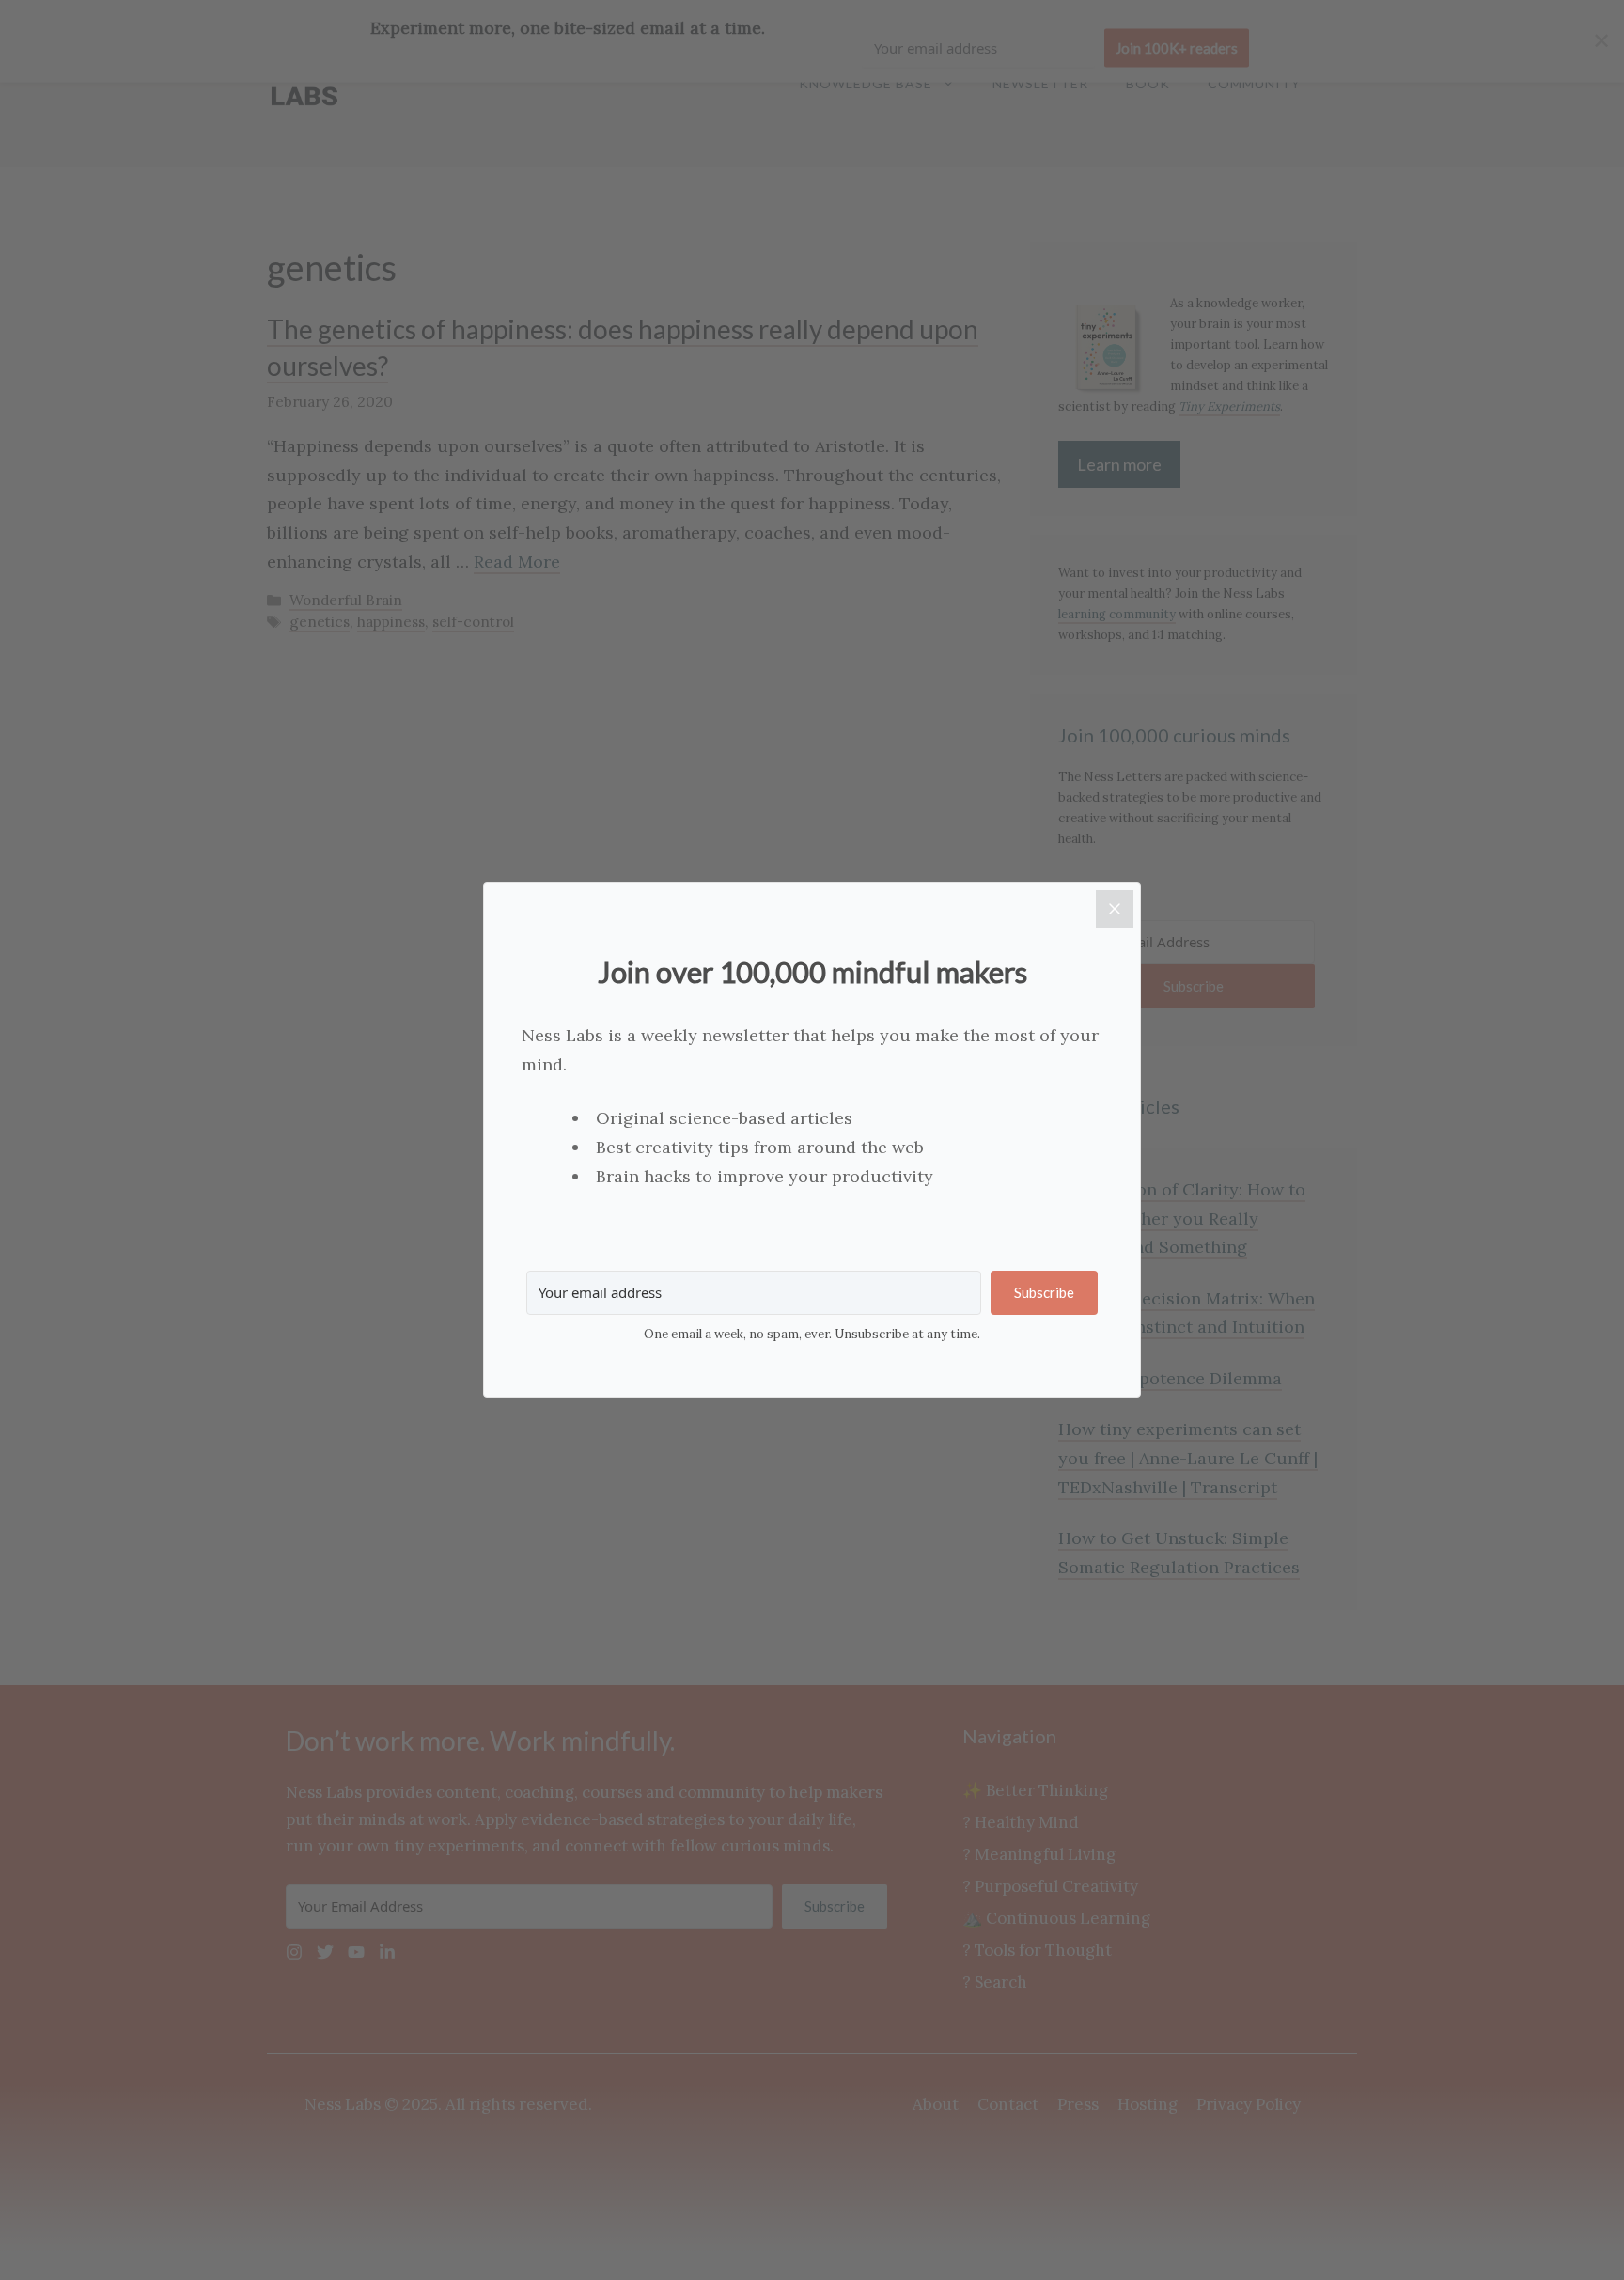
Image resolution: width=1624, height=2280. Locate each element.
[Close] (1115, 909)
